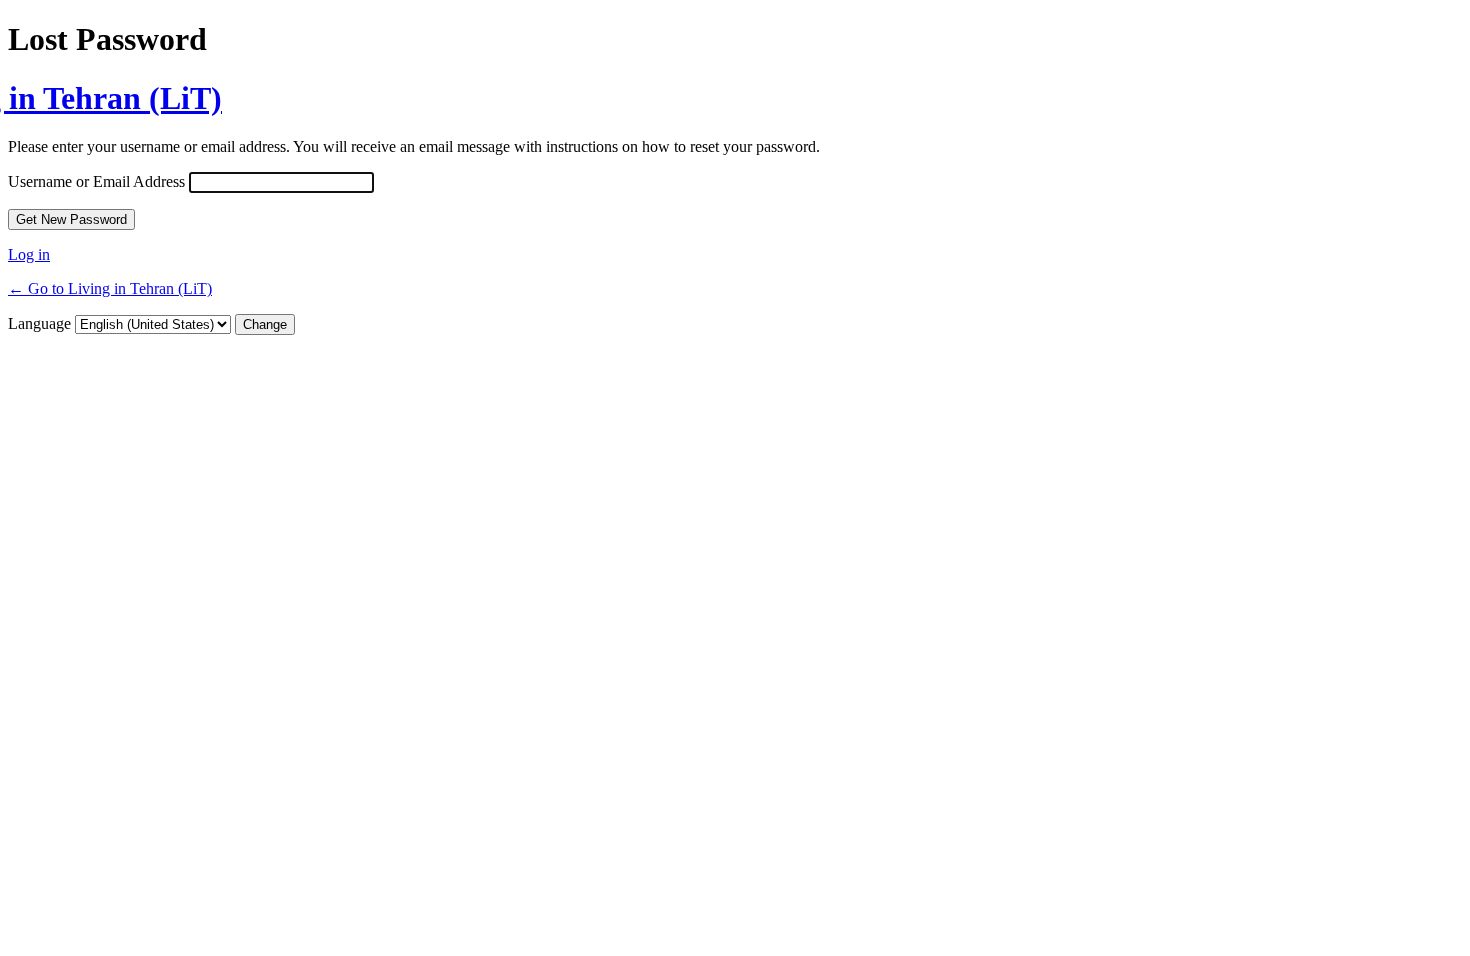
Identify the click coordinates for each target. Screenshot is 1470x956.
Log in (29, 254)
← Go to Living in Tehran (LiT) (110, 288)
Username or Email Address (96, 181)
